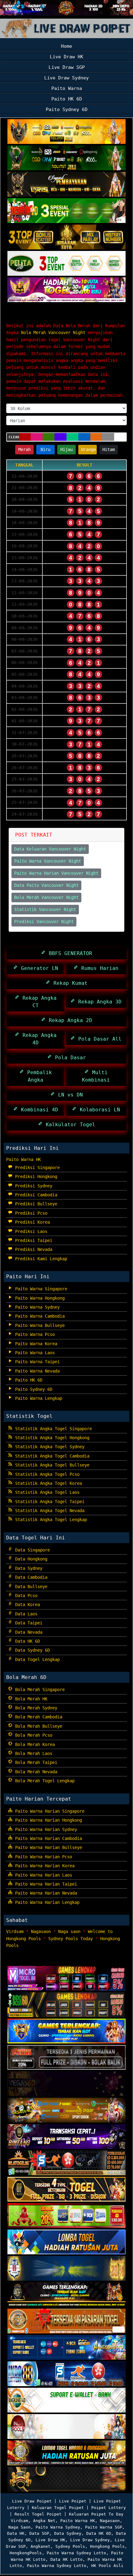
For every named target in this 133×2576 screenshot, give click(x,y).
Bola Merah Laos (32, 1753)
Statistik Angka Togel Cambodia (51, 1456)
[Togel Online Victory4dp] (66, 2032)
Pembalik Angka (38, 1076)
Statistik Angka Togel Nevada (49, 1511)
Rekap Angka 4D (38, 1039)
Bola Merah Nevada (35, 1772)
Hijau (66, 449)
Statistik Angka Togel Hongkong (51, 1438)
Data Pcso (25, 1596)
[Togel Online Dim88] (66, 158)
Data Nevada (28, 1632)
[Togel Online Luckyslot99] (66, 2269)
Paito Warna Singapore (40, 1289)
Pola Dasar (69, 1058)
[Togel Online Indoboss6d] (66, 2005)
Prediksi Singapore (36, 1167)
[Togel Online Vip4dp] (66, 2295)
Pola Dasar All (98, 1039)
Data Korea (26, 1605)
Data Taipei (28, 1623)
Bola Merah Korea (34, 1744)
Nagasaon (41, 1931)
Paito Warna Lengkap (37, 1398)
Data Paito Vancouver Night (46, 885)
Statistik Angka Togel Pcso (46, 1474)
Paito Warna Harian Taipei (45, 1884)
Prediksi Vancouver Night (44, 922)
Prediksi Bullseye (35, 1204)
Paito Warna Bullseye (39, 1325)
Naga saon (69, 1931)
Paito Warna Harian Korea (44, 1866)
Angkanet (41, 2546)
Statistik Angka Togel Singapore (52, 1429)
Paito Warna (67, 88)
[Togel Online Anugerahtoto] (66, 2348)
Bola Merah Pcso (32, 1735)
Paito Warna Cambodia (39, 1316)
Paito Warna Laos (34, 1353)
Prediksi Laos (30, 1231)
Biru (45, 449)
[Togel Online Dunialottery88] (66, 2322)
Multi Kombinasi (96, 1076)
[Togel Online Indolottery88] (66, 2374)
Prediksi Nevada (32, 1249)
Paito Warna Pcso (34, 1334)
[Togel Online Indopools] (66, 2427)
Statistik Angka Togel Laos (46, 1492)
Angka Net (44, 2521)
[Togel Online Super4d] (66, 185)
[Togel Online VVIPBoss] (66, 132)
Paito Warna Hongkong (39, 1298)
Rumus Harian (98, 968)
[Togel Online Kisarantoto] (66, 238)
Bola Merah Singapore (39, 1690)
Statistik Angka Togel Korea (47, 1483)
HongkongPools (26, 2553)
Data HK (16, 2533)
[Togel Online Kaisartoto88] (66, 2216)
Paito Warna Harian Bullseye (47, 1847)
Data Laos (25, 1614)
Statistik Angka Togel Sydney (49, 1447)
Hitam (109, 449)
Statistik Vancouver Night (45, 909)
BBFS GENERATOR (69, 953)
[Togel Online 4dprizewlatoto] (66, 2190)
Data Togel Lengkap (36, 1659)
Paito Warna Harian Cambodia (47, 1838)
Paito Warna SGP (104, 2527)
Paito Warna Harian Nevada (45, 1893)
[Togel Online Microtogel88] (66, 1979)
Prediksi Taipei (32, 1240)
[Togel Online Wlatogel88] (66, 2163)
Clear (14, 437)
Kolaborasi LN (98, 1110)
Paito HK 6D (67, 99)
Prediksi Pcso (30, 1213)
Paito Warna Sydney (36, 1307)
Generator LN (38, 968)
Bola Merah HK (30, 1699)
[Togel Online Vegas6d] (66, 2084)
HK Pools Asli (107, 2566)
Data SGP (39, 2533)
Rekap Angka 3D (98, 1002)
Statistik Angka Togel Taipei (49, 1502)
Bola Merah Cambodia (37, 1717)
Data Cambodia (30, 1577)
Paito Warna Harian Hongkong (47, 1820)
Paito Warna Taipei (36, 1362)
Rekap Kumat (69, 983)
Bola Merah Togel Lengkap (44, 1781)
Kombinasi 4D (38, 1110)
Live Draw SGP (67, 67)
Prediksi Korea (31, 1222)
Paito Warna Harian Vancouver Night (56, 873)
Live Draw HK (66, 57)
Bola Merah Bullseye (37, 1726)
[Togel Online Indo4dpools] (66, 2243)
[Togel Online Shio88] (66, 2453)
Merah (24, 449)
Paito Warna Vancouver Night (48, 861)
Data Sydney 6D (31, 1650)
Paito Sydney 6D (67, 109)
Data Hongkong (30, 1559)
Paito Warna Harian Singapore (49, 1811)
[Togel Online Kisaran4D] (66, 211)
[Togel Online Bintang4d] (66, 2137)
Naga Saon (19, 2527)
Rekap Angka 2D (69, 1020)
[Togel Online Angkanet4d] (66, 2401)
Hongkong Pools (107, 2546)
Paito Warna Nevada (36, 1371)
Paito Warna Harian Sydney (45, 1829)
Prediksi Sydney (32, 1186)
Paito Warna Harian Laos (42, 1875)
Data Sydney (28, 1568)
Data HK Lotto (66, 2559)
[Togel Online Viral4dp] (66, 290)
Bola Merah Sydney (35, 1708)
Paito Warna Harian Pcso (42, 1857)
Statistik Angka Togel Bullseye (51, 1465)
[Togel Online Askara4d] (66, 2111)
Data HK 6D (26, 1641)
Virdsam (15, 1931)
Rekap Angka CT (38, 1002)
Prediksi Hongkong (35, 1176)
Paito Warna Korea (35, 1344)
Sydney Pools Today (71, 1939)
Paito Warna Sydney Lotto (76, 2553)
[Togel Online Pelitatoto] (66, 264)
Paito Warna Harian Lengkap (46, 1902)
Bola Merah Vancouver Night (58, 314)
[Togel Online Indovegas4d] (66, 2480)
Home (66, 46)
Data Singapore (31, 1550)
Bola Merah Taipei (35, 1762)
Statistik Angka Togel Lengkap (50, 1520)
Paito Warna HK (24, 1159)
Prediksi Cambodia (35, 1195)
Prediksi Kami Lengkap (40, 1259)
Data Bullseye (30, 1587)
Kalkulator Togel (69, 1125)
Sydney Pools (70, 2546)
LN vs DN (69, 1095)
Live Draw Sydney (66, 78)
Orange (88, 449)
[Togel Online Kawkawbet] (66, 2058)
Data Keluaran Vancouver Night (50, 849)
